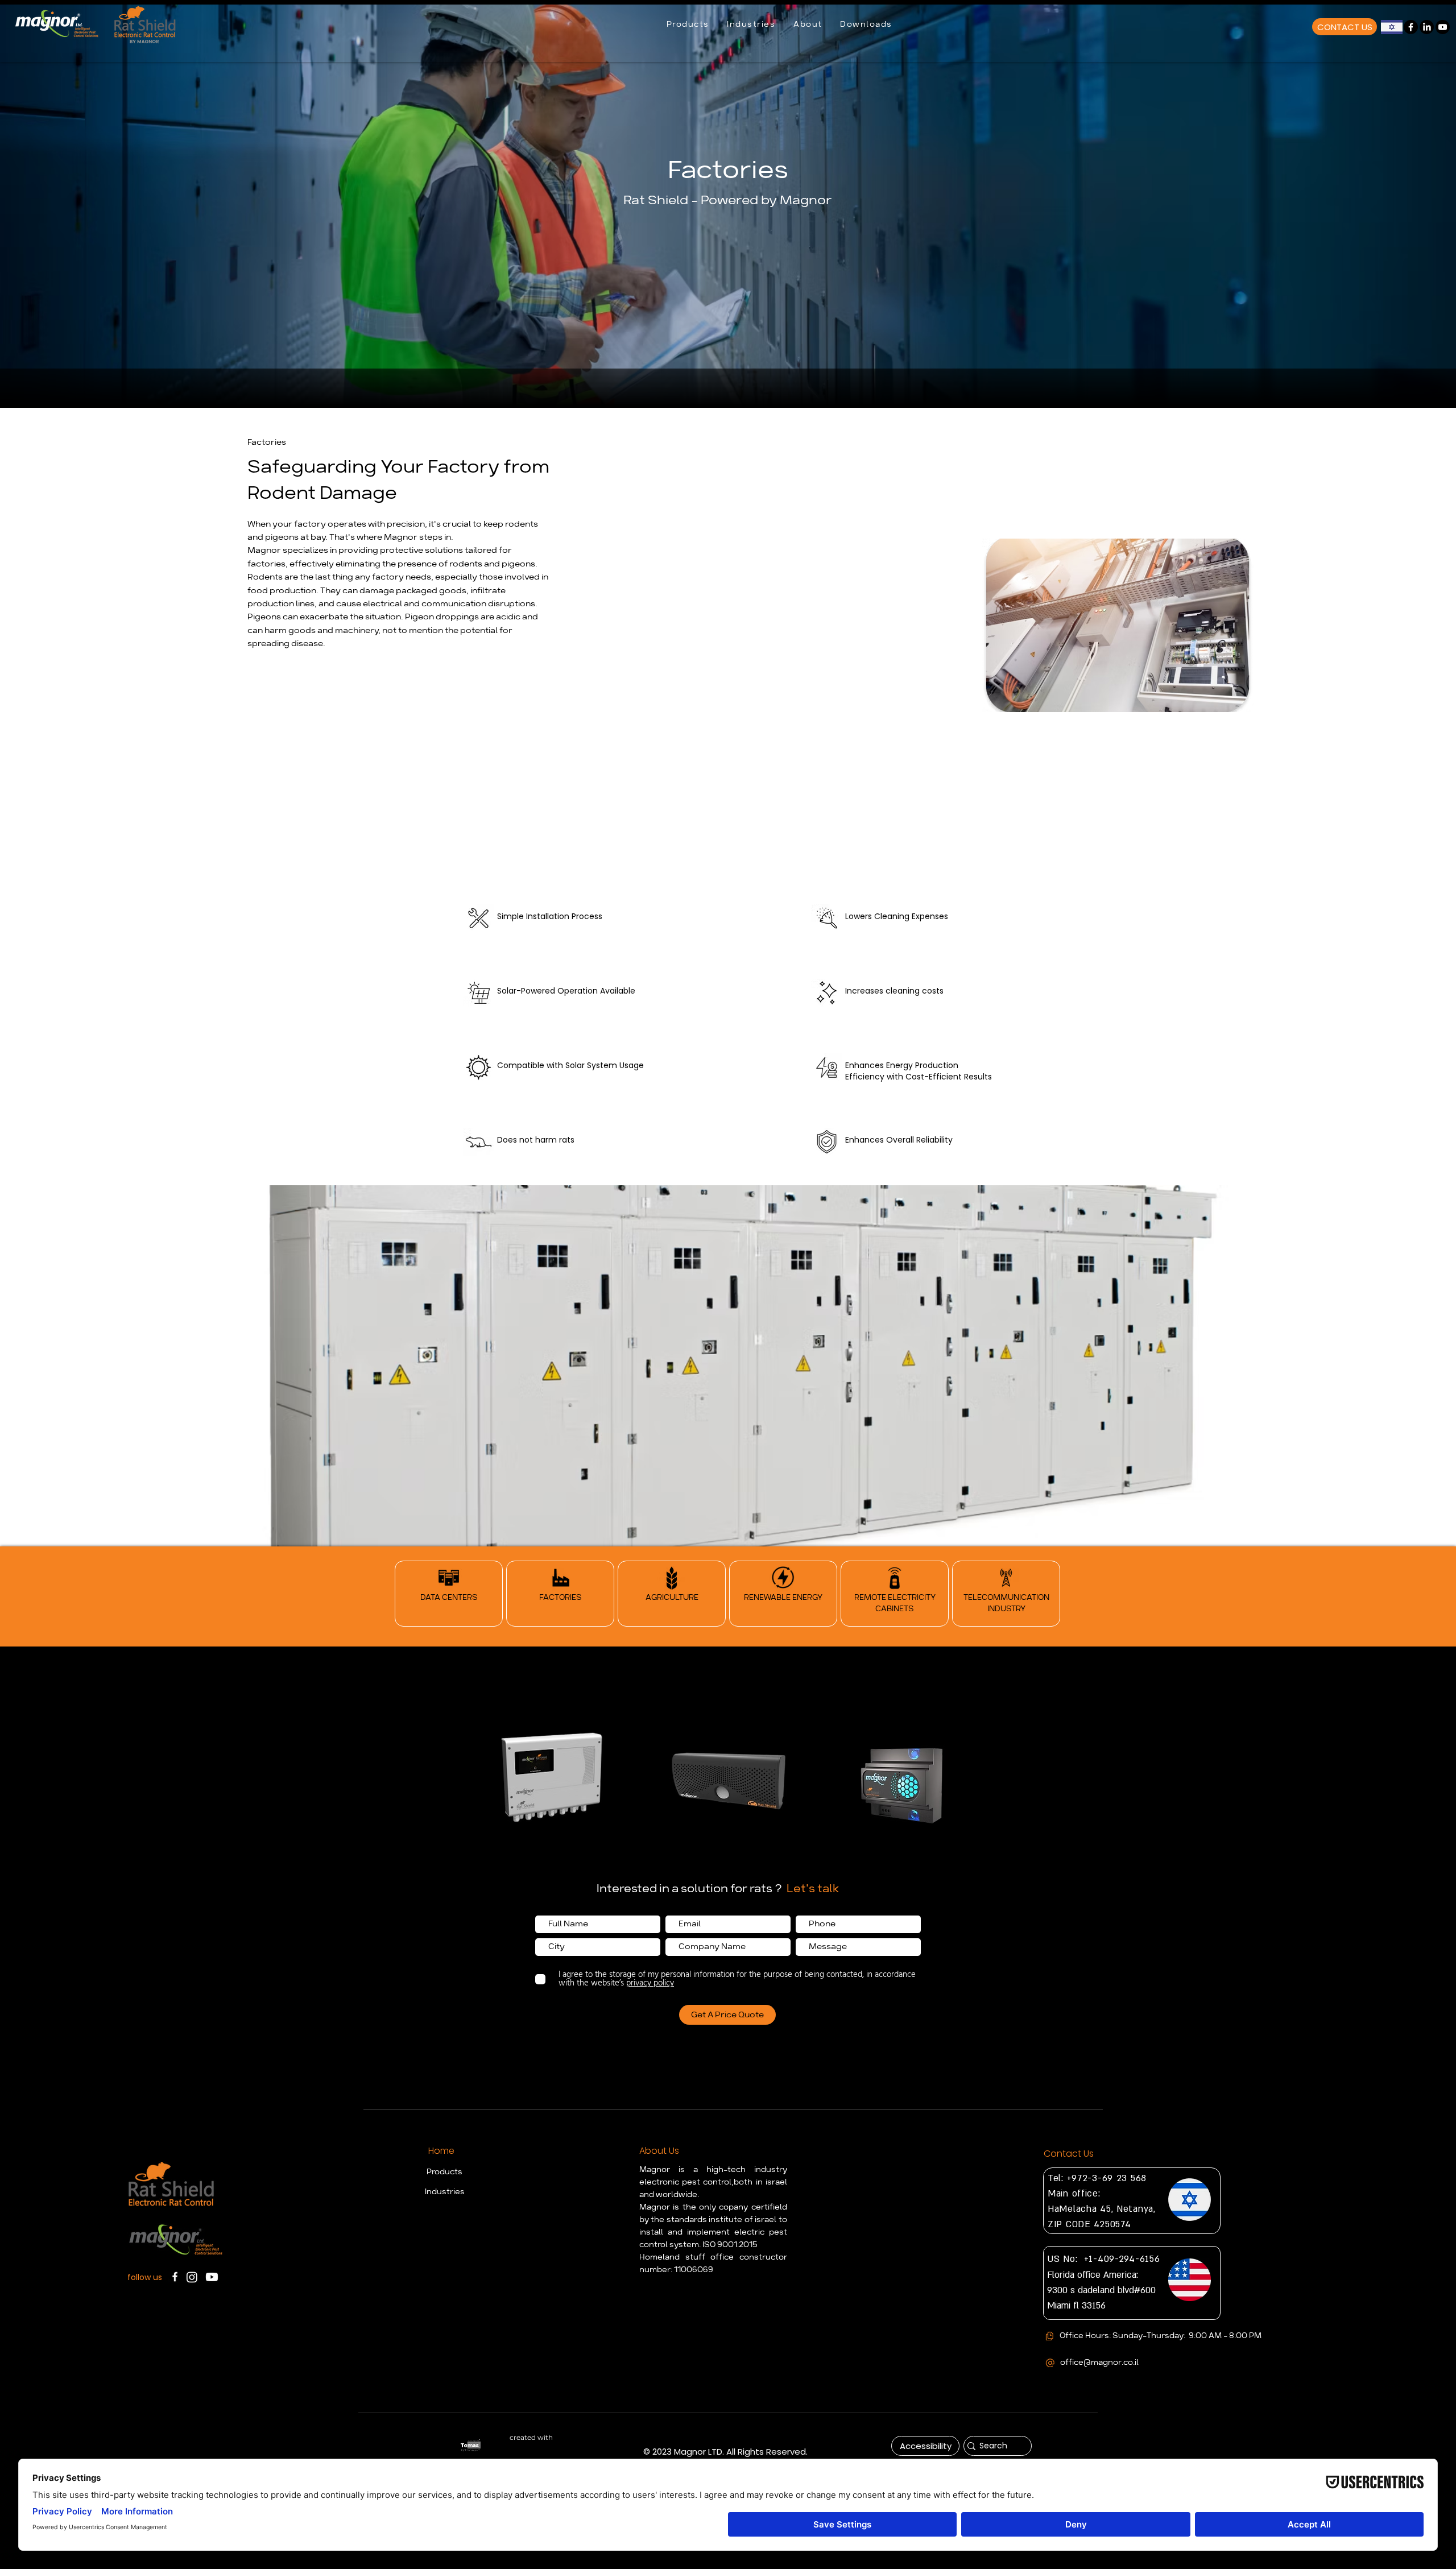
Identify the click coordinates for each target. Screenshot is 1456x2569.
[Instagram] (192, 2277)
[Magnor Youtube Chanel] (1443, 27)
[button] (688, 25)
